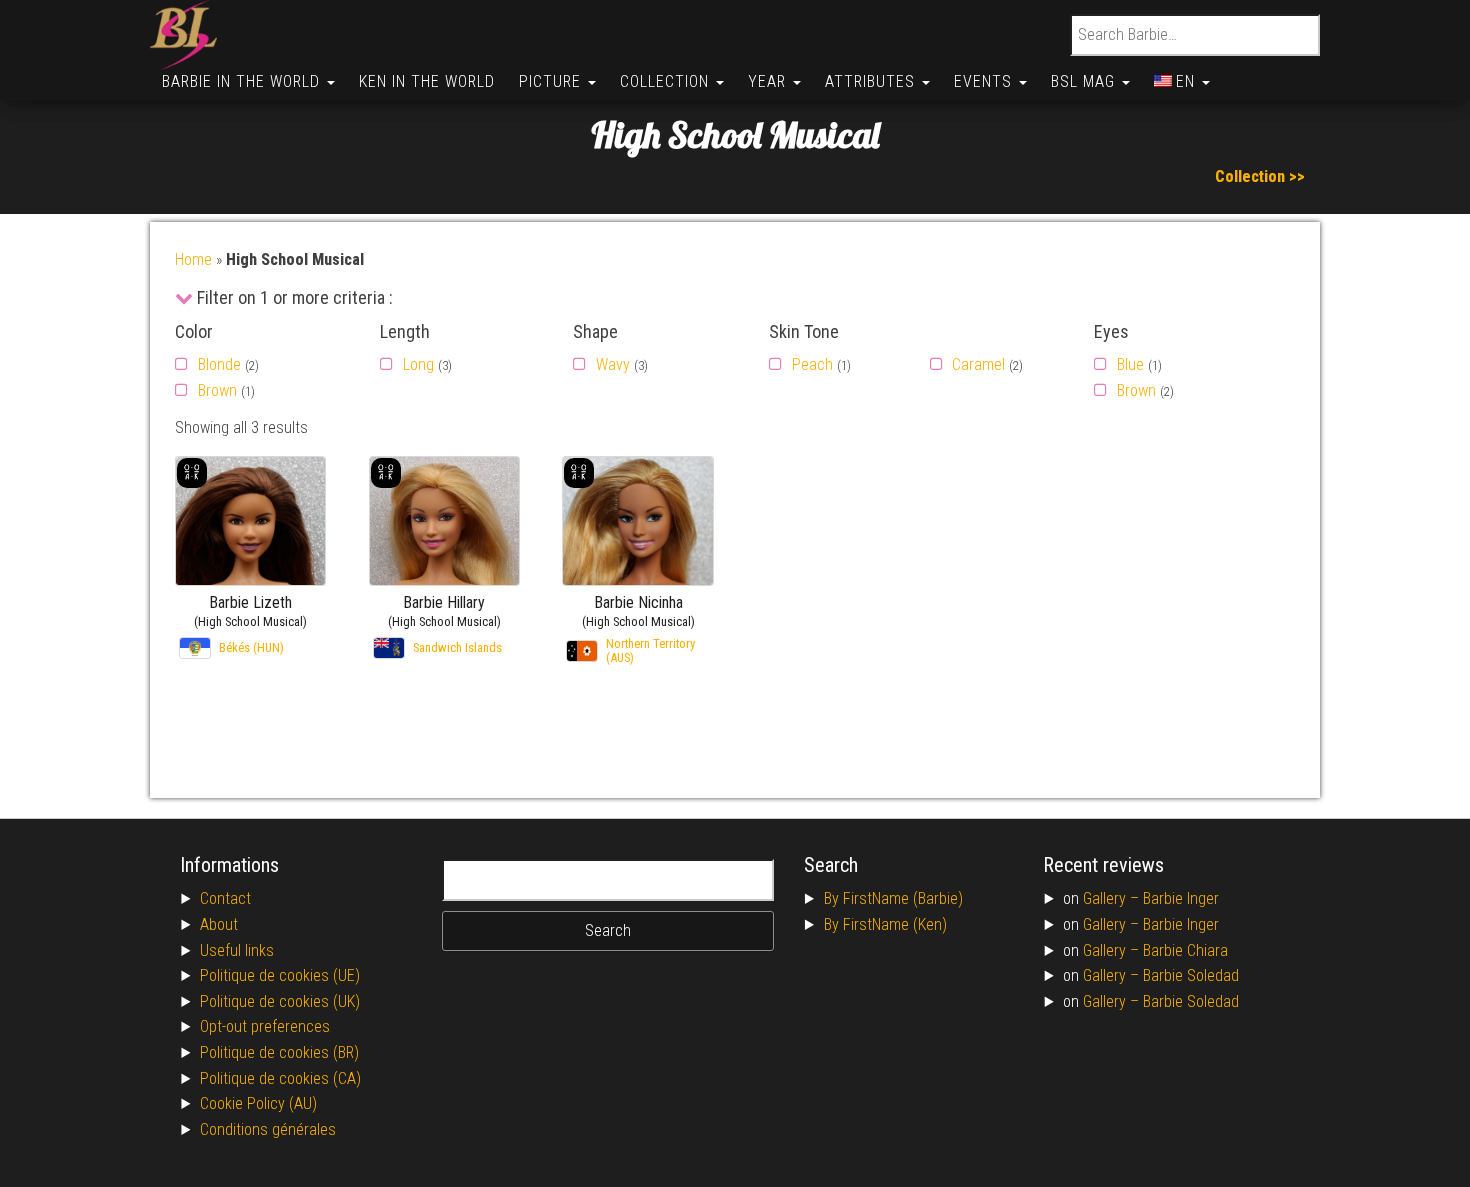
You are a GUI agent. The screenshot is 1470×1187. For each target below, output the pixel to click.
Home (193, 259)
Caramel (978, 364)
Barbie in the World (243, 81)
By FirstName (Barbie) (893, 898)
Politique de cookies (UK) (280, 1001)
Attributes (872, 81)
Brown (217, 390)
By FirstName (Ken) (885, 924)
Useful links (237, 950)
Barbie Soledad (1191, 975)
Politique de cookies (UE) (280, 975)
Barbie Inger (1181, 898)
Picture (552, 81)
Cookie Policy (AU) (258, 1103)
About (219, 924)
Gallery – (1113, 898)
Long (418, 364)
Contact (225, 898)
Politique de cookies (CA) (280, 1078)
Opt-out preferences (265, 1026)
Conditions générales (268, 1129)
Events (985, 81)
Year (769, 81)
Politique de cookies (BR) (279, 1052)
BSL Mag (1085, 81)
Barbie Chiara (1185, 950)
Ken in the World (427, 81)
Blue (1130, 364)
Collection (667, 81)
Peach (812, 364)
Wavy (613, 364)
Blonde (219, 364)
